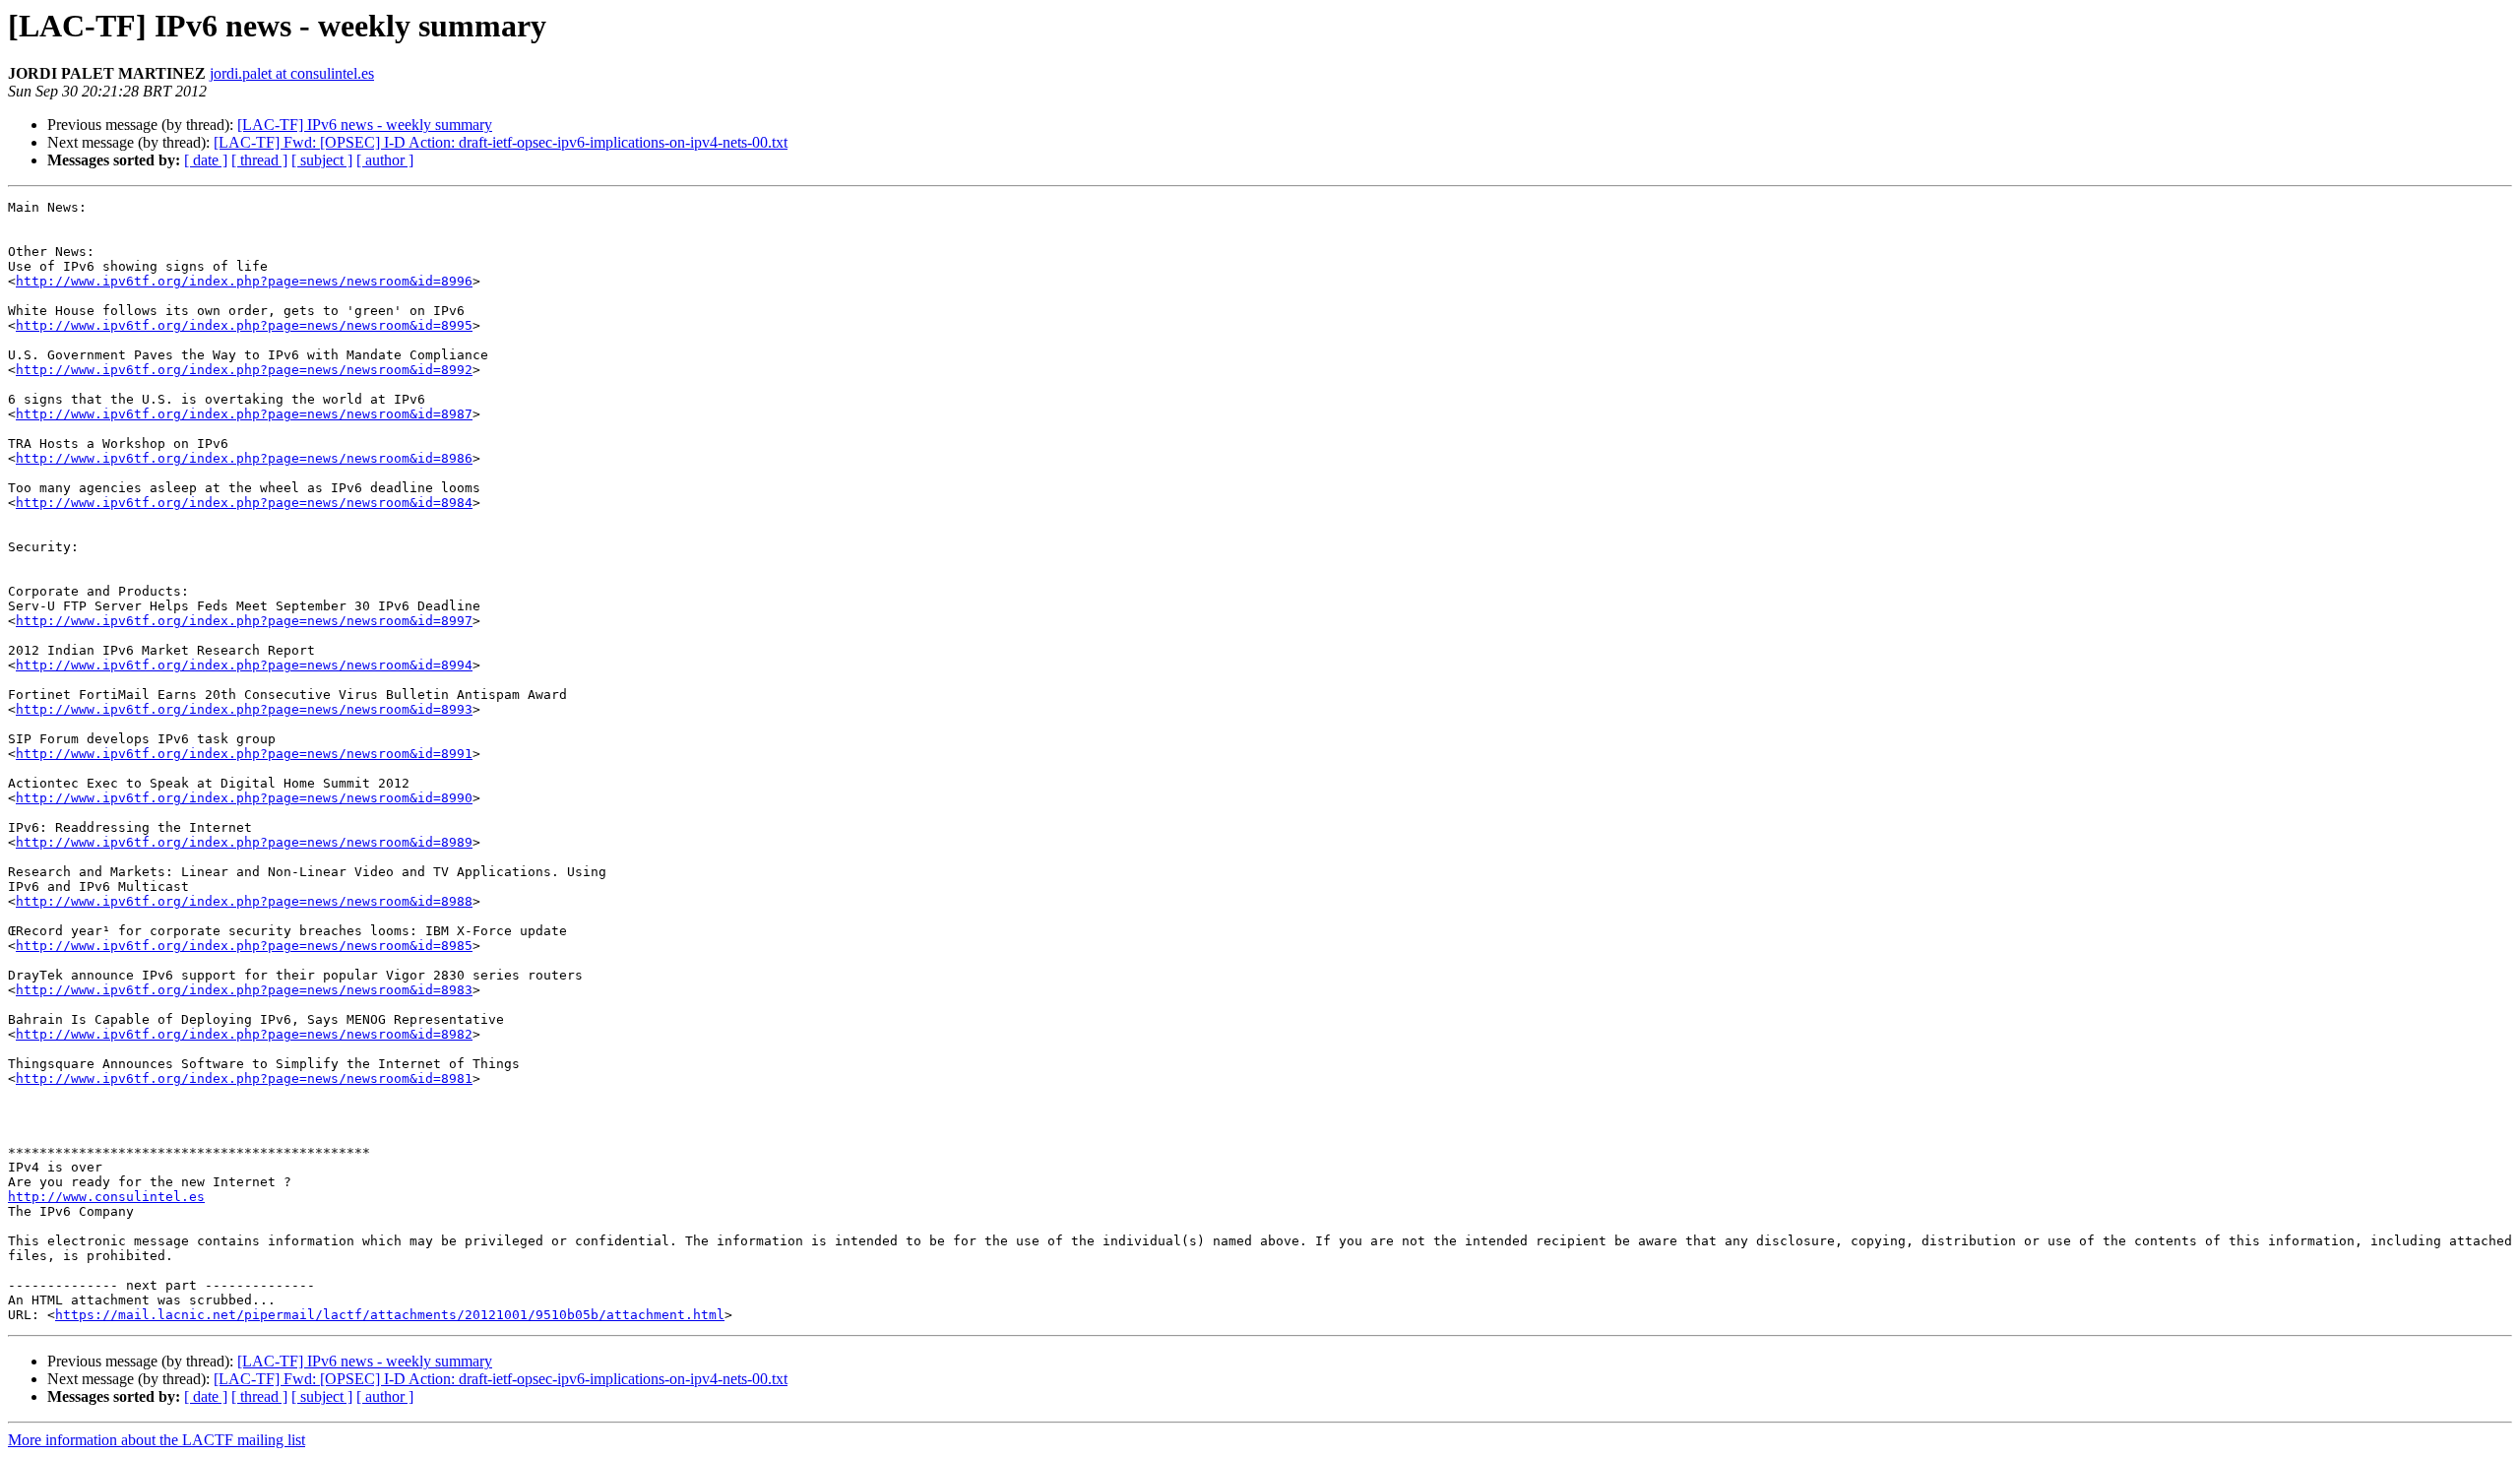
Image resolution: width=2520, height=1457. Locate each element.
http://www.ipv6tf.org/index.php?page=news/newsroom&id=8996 (244, 281)
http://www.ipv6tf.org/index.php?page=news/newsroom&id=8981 (244, 1078)
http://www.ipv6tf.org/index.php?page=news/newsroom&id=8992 (244, 370)
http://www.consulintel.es (106, 1197)
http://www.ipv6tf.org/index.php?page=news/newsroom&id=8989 (244, 842)
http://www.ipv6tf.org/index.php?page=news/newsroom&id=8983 (244, 990)
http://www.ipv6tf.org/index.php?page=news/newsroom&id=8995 (244, 325)
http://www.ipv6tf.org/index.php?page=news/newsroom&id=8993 (244, 709)
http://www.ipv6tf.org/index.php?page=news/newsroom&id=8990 (244, 798)
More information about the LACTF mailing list (157, 1440)
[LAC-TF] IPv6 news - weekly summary (365, 125)
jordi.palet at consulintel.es (292, 73)
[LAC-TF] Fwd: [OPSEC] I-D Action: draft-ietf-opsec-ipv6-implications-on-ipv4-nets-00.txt (501, 142)
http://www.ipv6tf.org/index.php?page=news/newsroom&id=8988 (244, 901)
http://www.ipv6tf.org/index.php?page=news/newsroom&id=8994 (244, 665)
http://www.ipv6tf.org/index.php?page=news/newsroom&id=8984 (244, 503)
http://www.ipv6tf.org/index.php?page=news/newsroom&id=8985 (244, 946)
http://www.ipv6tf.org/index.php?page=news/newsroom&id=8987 (244, 414)
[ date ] (206, 160)
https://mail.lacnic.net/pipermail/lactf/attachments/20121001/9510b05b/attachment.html (390, 1315)
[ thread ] (259, 160)
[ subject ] (322, 160)
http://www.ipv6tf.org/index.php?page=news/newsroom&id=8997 (244, 621)
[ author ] (385, 160)
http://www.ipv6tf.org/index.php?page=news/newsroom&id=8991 (244, 754)
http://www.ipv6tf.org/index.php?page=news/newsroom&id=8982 (244, 1034)
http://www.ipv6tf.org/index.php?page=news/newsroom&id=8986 (244, 458)
